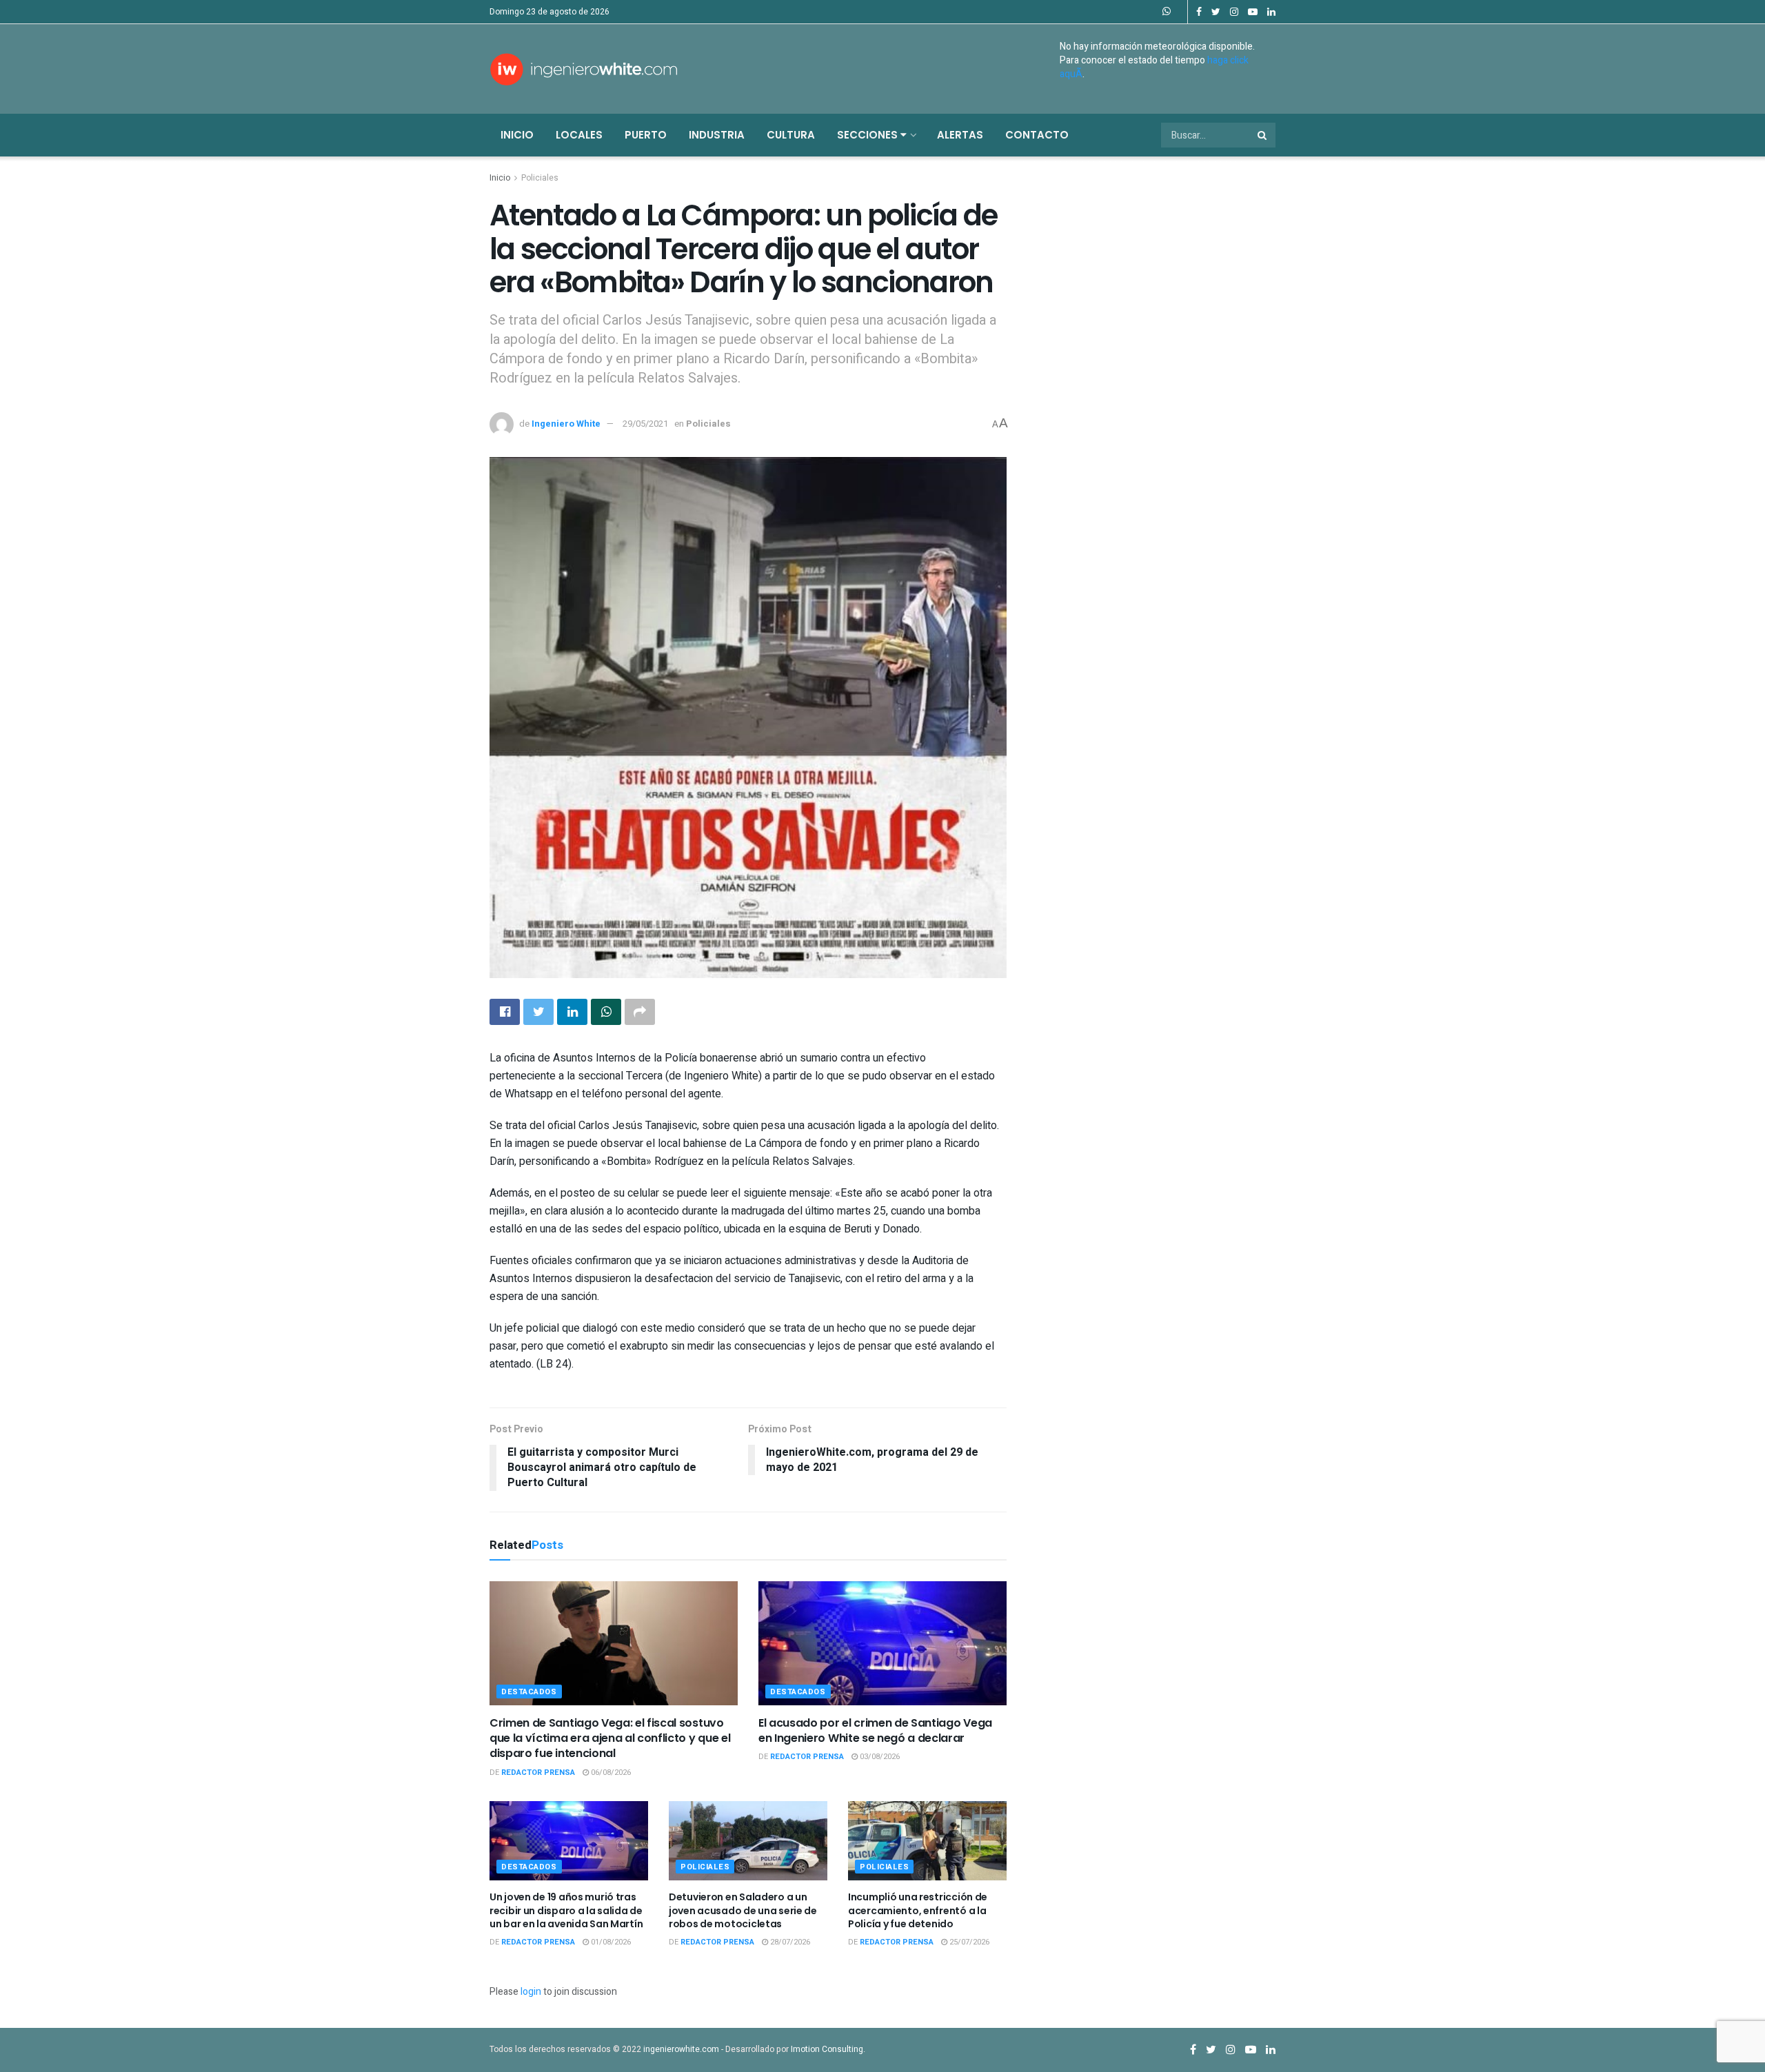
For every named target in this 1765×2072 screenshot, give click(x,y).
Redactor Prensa (538, 1773)
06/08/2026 (610, 1773)
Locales (579, 135)
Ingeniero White (566, 424)
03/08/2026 (879, 1757)
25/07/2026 (968, 1942)
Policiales (540, 178)
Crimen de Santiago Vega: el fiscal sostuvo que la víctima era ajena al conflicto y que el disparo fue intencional (610, 1738)
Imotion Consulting (827, 2049)
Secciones (869, 135)
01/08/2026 (610, 1942)
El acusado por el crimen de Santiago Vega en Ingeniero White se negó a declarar (875, 1730)
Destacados (529, 1692)
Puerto (646, 135)
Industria (717, 135)
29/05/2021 (645, 424)
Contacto (1037, 135)
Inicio (517, 135)
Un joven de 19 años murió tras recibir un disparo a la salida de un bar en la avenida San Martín (566, 1910)
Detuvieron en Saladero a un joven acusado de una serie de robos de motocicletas (743, 1910)
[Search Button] (1263, 135)
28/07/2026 (789, 1942)
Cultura (791, 135)
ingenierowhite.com (681, 2049)
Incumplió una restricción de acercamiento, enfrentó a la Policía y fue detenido (918, 1910)
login (531, 1992)
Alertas (960, 135)
